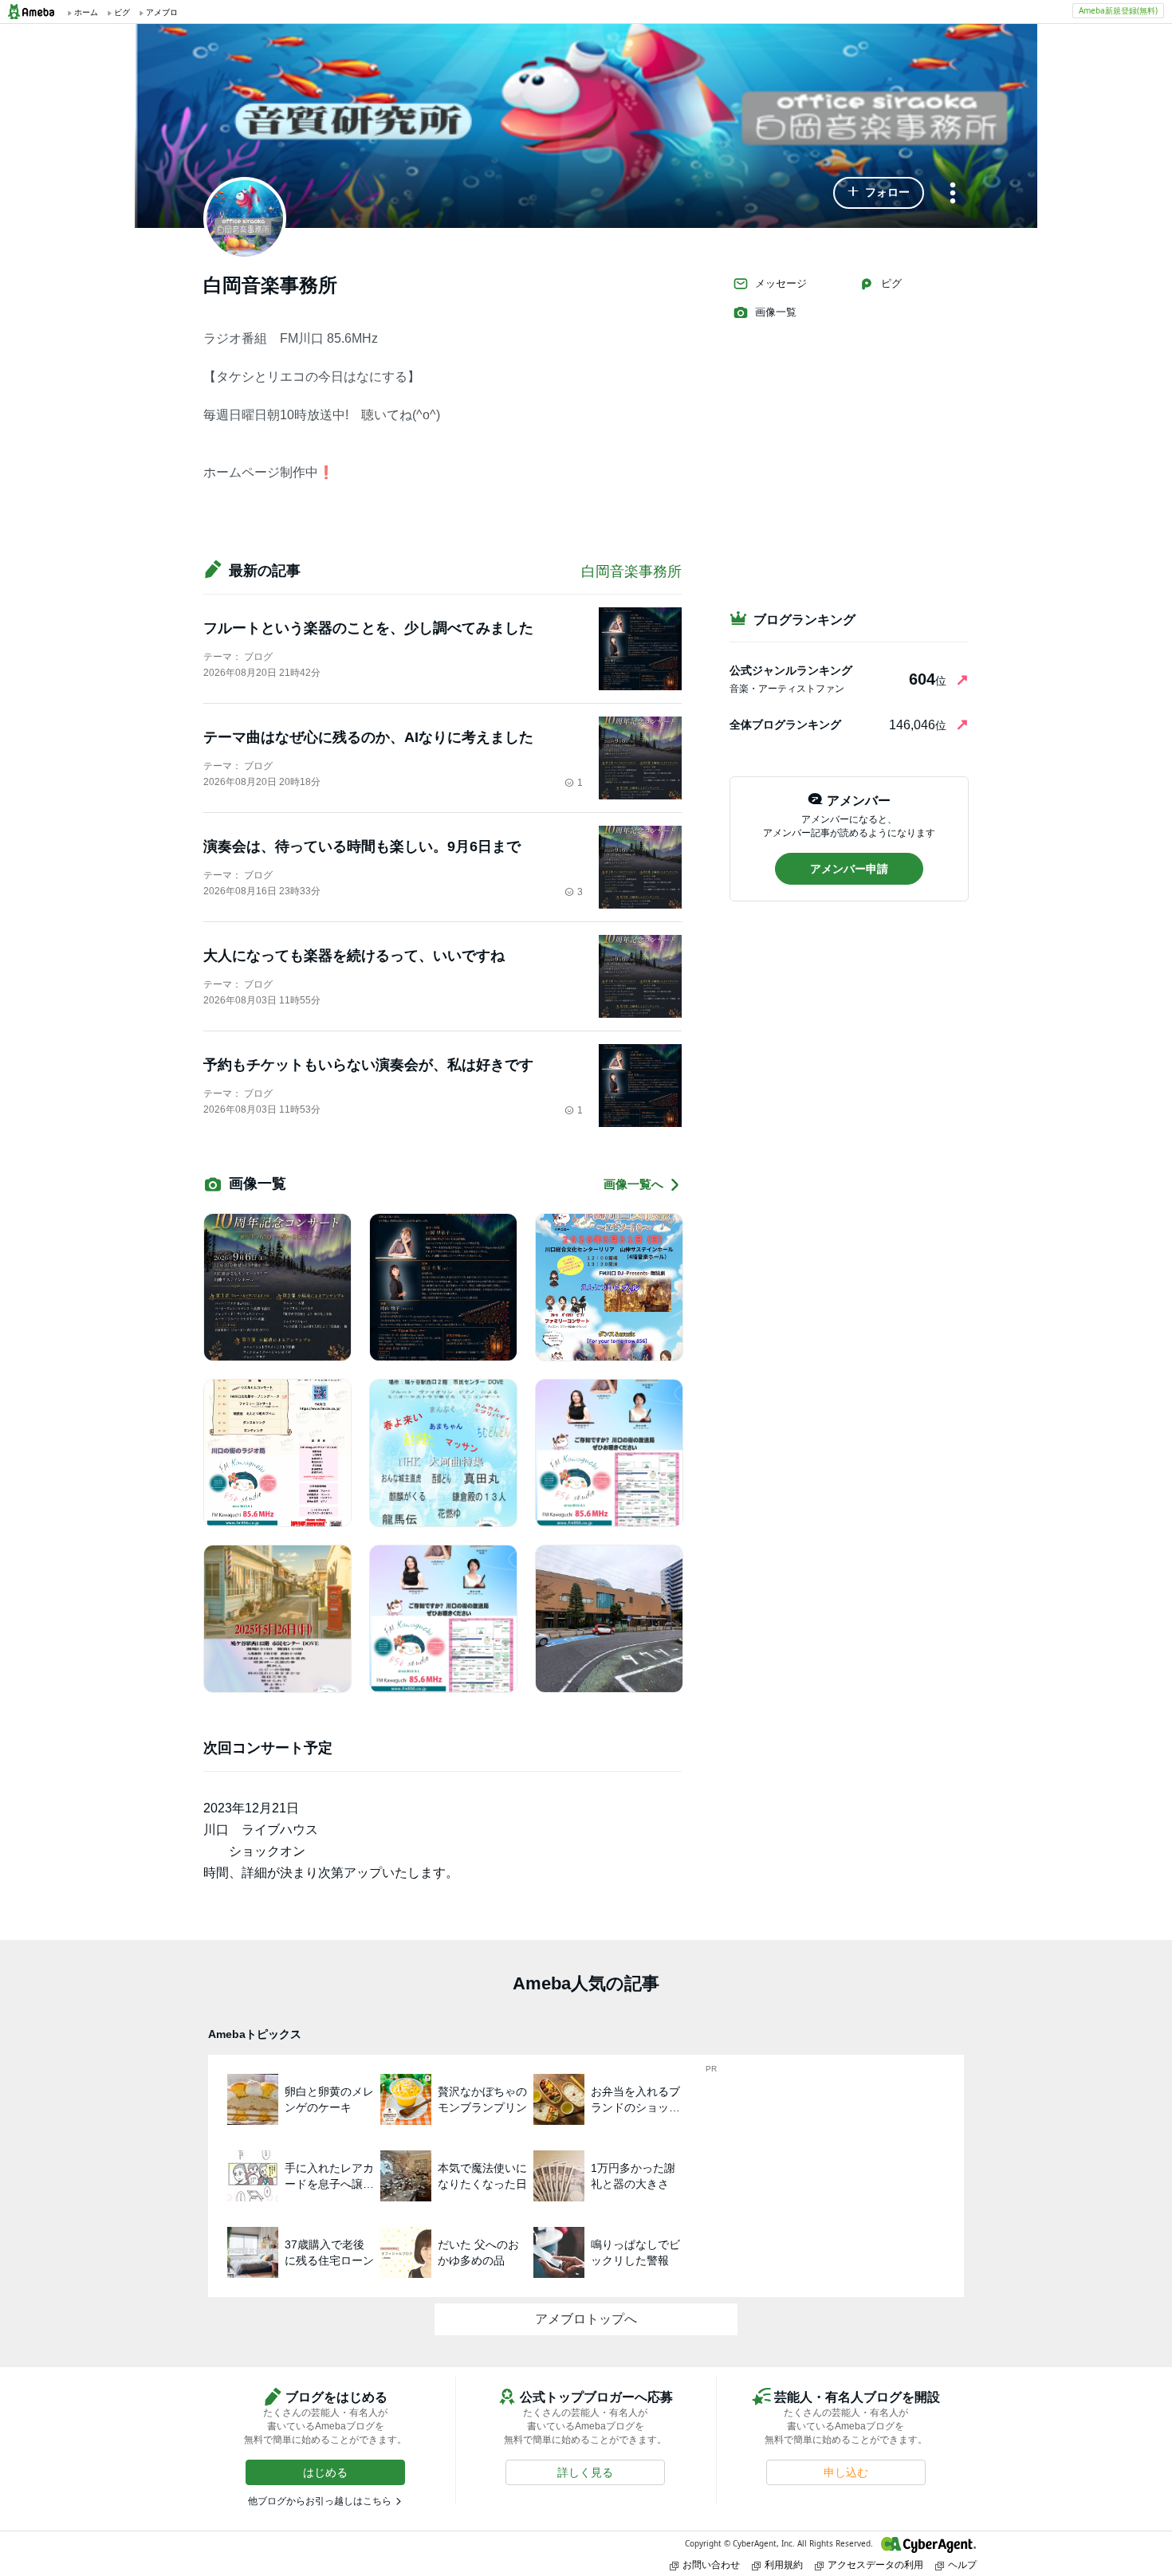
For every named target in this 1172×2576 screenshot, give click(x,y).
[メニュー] (953, 194)
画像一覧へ (633, 1184)
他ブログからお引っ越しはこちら (320, 2501)
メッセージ (781, 283)
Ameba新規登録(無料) (1118, 10)
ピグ (891, 283)
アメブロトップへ (586, 2319)
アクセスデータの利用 (875, 2564)
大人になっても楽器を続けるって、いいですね (354, 956)
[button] (879, 193)
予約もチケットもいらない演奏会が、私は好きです (368, 1065)
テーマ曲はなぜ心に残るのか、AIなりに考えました (368, 737)
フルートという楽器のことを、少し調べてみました (368, 628)
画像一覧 (776, 312)
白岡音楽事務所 (631, 571)
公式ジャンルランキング (791, 670)
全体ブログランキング (785, 724)
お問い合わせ (711, 2564)
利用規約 (784, 2564)
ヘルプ (962, 2564)
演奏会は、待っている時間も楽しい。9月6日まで (362, 846)
